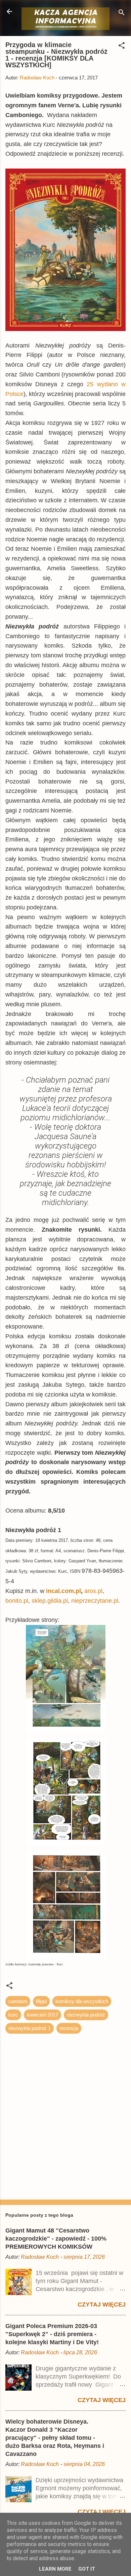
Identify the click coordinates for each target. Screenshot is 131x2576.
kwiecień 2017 (42, 2015)
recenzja (69, 2028)
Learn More (55, 2569)
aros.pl (93, 1591)
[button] (122, 47)
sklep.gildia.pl (50, 1601)
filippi (41, 2001)
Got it (87, 2569)
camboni (18, 2001)
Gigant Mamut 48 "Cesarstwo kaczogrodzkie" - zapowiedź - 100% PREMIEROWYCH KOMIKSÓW (56, 2239)
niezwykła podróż (86, 2015)
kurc (13, 2015)
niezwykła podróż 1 (30, 2028)
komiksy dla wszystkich (82, 2001)
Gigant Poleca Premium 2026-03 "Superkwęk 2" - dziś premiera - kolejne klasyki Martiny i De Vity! (52, 2334)
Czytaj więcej (102, 2305)
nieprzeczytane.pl (95, 1601)
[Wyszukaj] (122, 14)
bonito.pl (17, 1601)
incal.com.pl (63, 1591)
